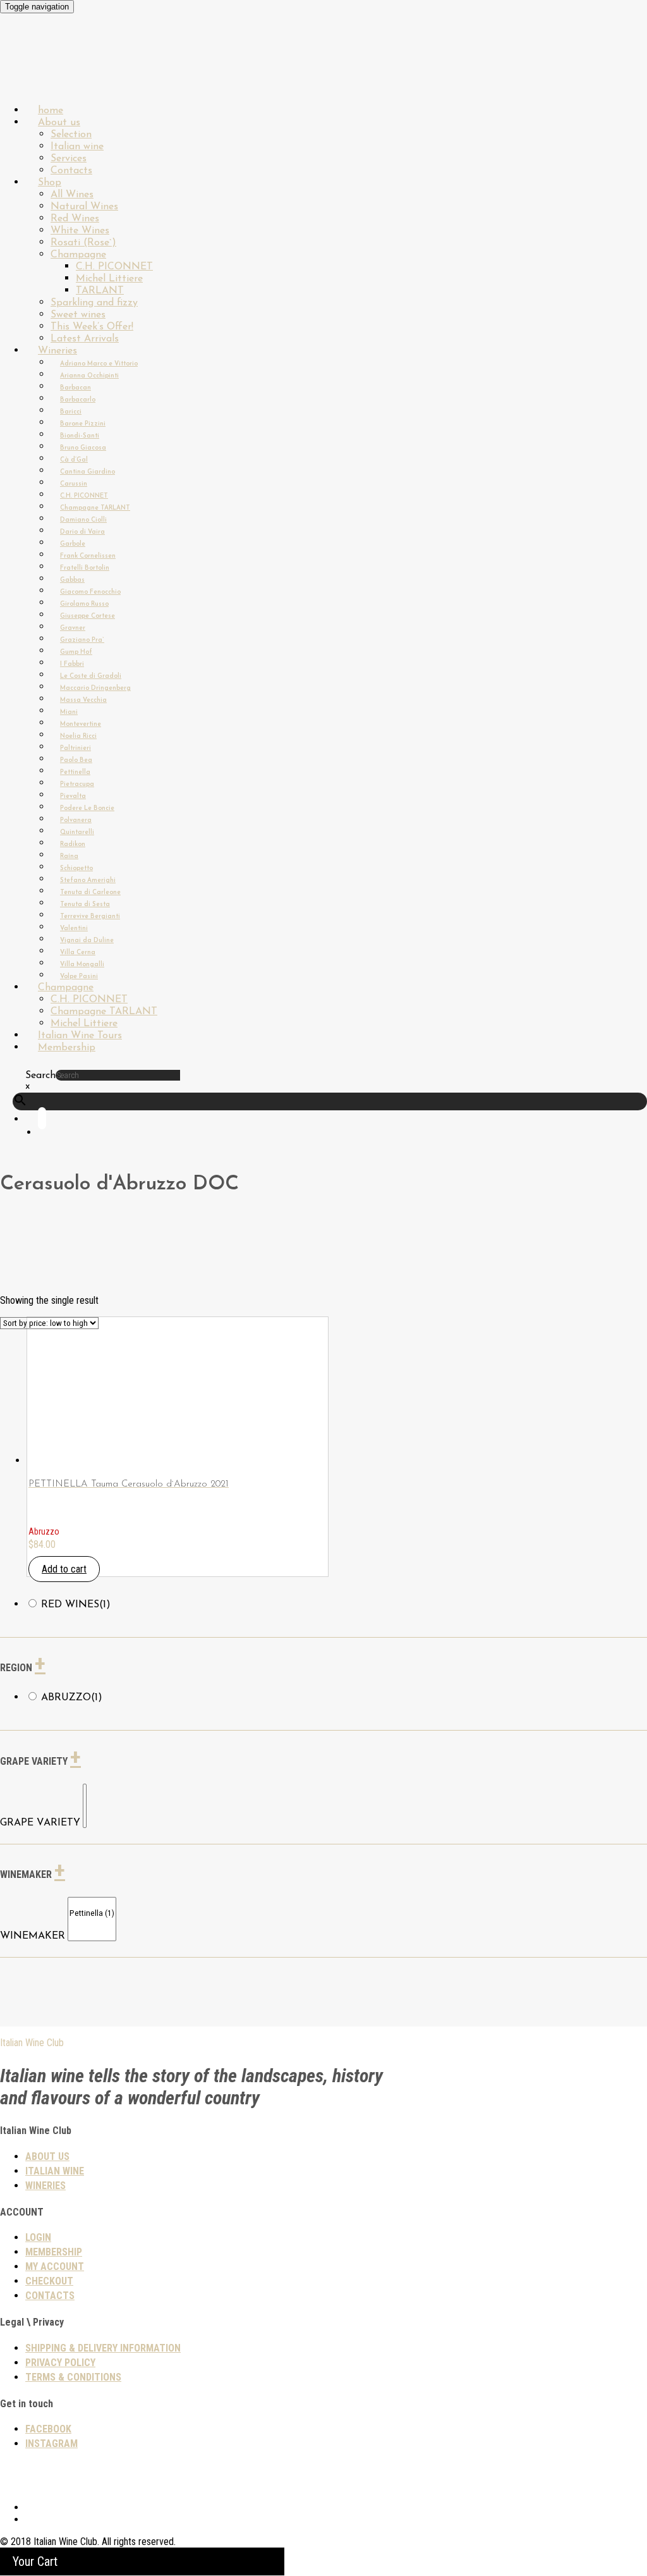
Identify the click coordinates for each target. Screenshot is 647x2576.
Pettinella (75, 772)
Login (38, 2237)
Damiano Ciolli (83, 520)
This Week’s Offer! (92, 327)
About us (59, 123)
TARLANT (100, 291)
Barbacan (76, 388)
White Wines (80, 231)
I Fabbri (72, 664)
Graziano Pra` (82, 640)
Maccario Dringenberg (95, 688)
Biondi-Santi (80, 436)
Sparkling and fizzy (94, 303)
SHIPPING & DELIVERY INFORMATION (103, 2348)
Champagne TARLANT (95, 508)
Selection (71, 135)
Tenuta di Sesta (85, 905)
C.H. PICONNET (114, 267)
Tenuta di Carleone (90, 892)
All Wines (72, 195)
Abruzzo (72, 1698)
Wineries (57, 351)
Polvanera (76, 820)
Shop (50, 183)
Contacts (50, 2296)
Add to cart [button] (64, 1569)
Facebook (48, 2429)
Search (40, 1076)
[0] (85, 1790)
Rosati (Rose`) (83, 243)
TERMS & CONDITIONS (73, 2377)
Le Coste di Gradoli (91, 676)
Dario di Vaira (82, 532)
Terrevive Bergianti (90, 917)
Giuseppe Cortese (88, 616)
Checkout (49, 2281)
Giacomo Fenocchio (90, 592)
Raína (69, 856)
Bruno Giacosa (83, 448)
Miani (69, 712)
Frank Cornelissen (88, 556)
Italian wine (77, 147)
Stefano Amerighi (88, 880)
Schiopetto (76, 868)
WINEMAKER (33, 1936)
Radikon (73, 844)
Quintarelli (77, 832)
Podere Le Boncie (87, 808)
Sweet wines (78, 315)
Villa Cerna (78, 953)
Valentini (74, 929)
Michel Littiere (109, 279)
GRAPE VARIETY (40, 1823)
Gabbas (72, 580)
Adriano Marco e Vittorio (99, 364)
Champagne (78, 255)
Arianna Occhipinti (89, 376)
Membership (67, 1048)
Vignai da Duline (87, 941)
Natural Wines (84, 207)
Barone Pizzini (83, 424)
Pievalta (73, 796)
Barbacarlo (78, 400)
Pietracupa (77, 784)
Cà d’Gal (74, 460)
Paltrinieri (76, 748)
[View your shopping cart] (51, 1133)
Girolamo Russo (84, 604)
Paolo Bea (76, 760)
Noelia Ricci (78, 736)
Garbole (73, 544)
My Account (55, 2266)
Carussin (74, 484)
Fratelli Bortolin (85, 568)
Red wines (76, 1605)
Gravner (73, 628)
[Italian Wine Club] (34, 76)
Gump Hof (76, 652)
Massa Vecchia (83, 700)
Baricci (71, 412)
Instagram (51, 2444)
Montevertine (81, 724)
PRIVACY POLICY (60, 2363)
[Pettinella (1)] (92, 1914)
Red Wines (75, 219)
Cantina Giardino (88, 472)
